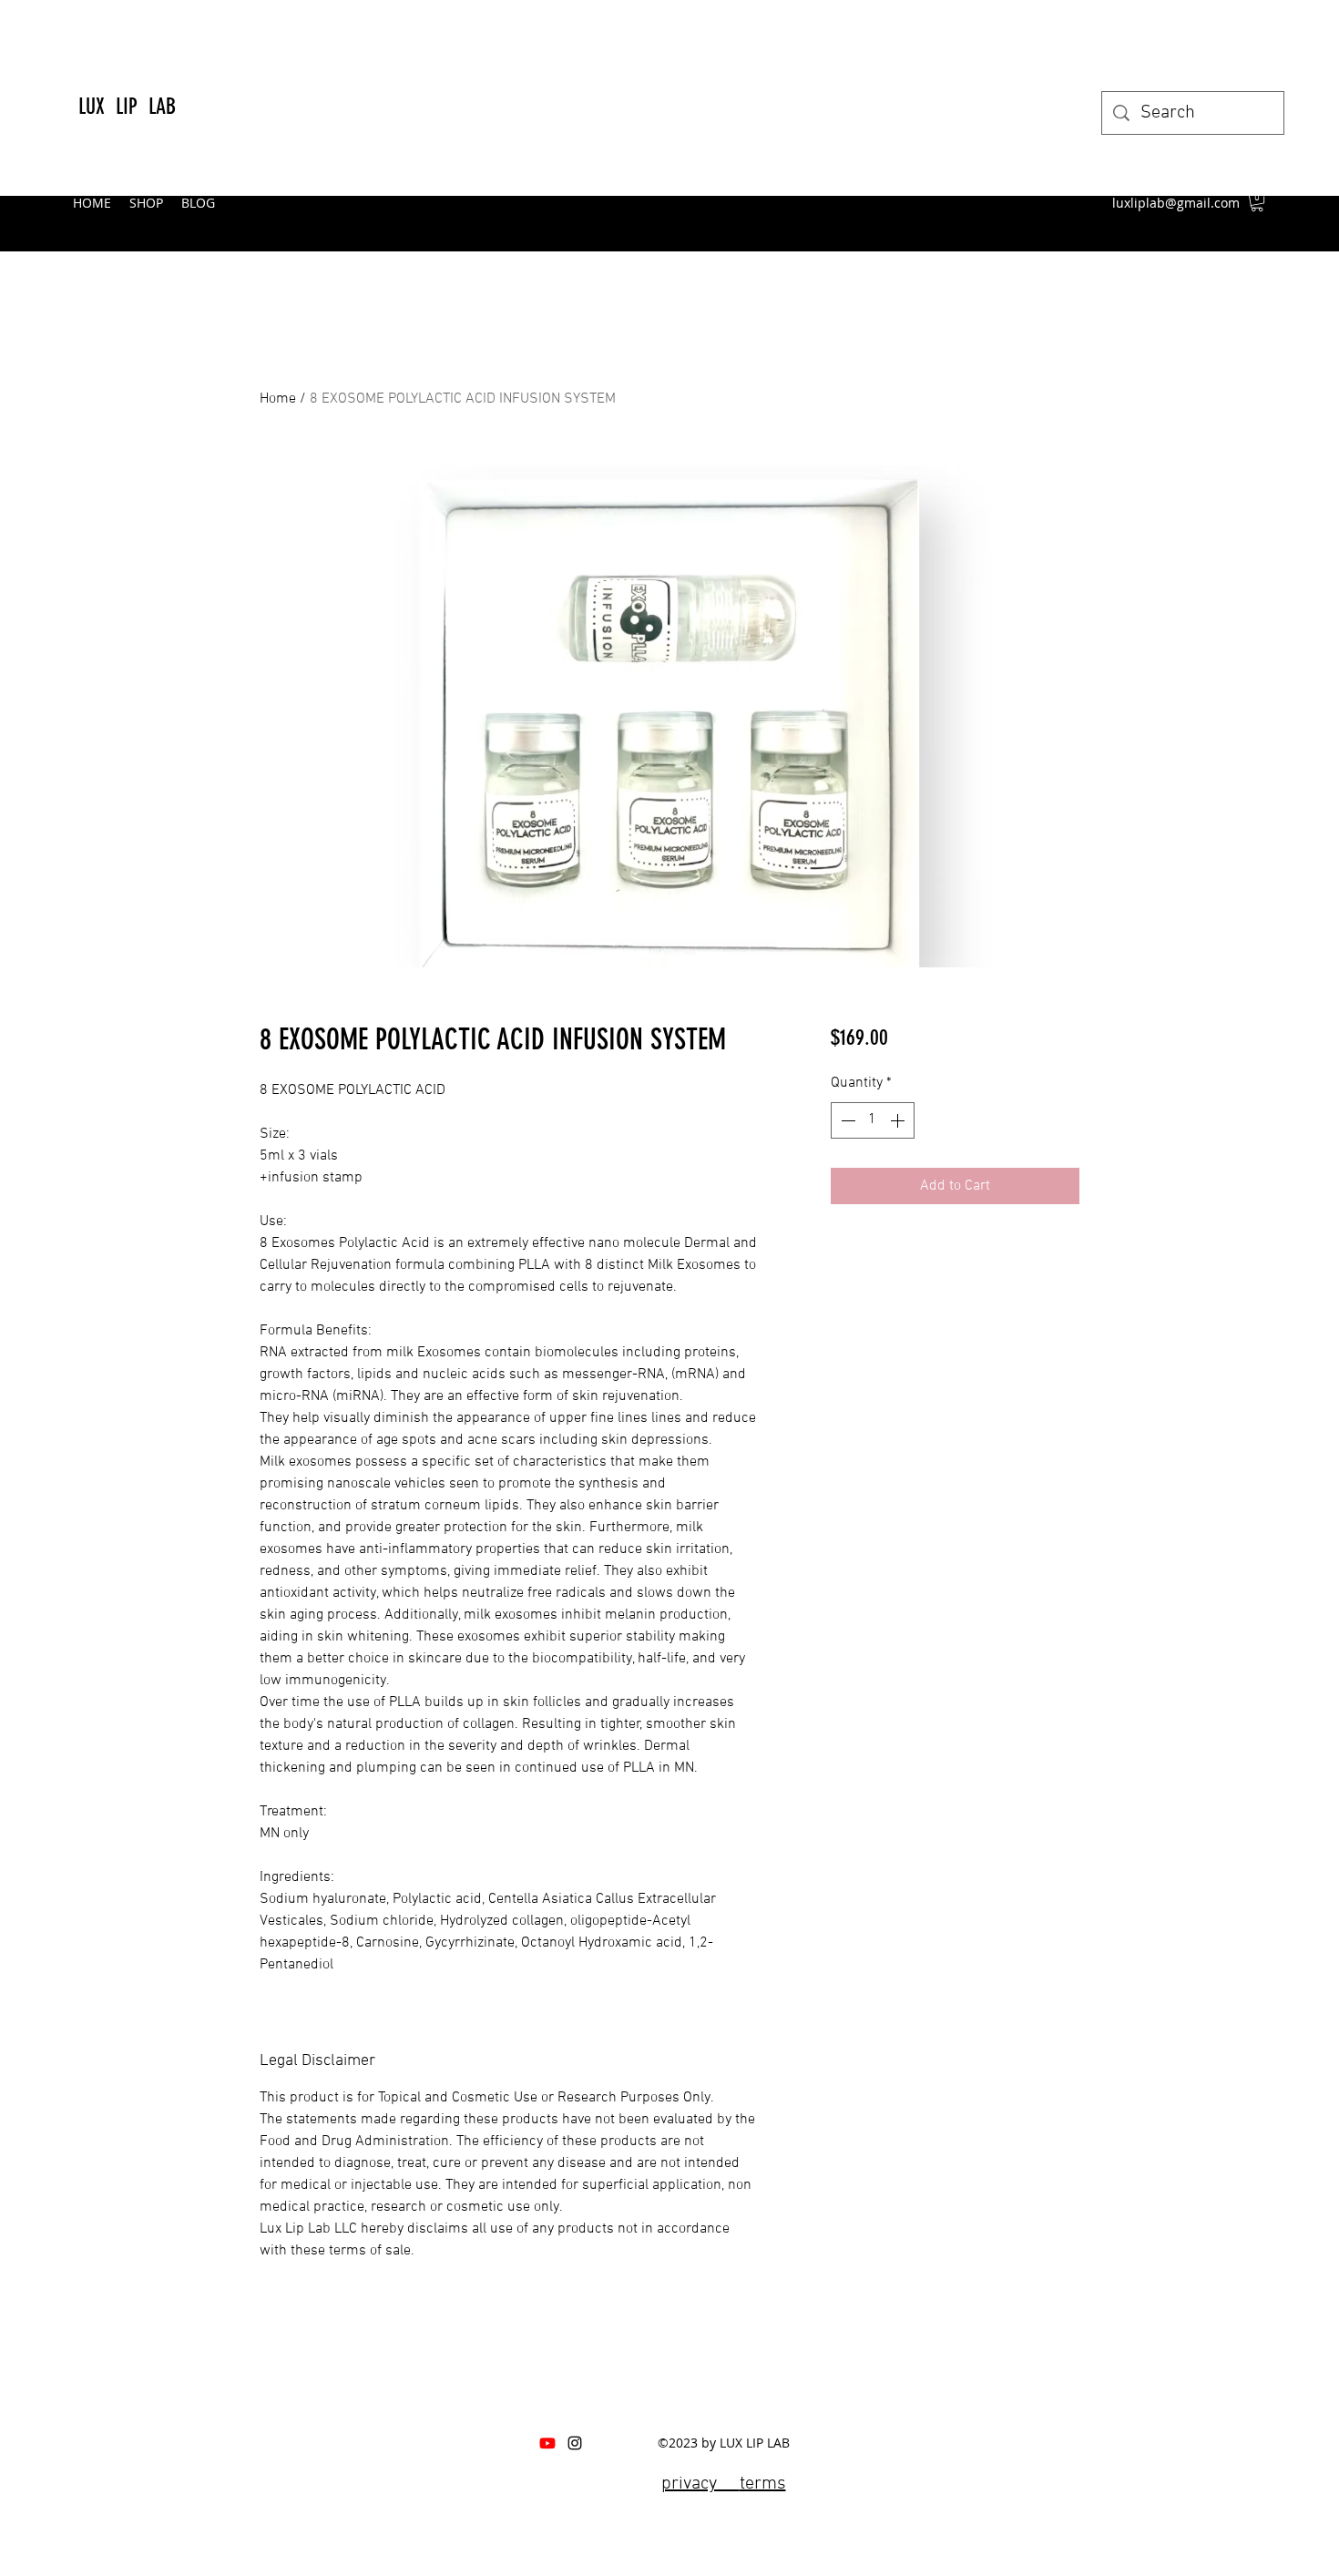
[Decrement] (846, 1120)
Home (278, 399)
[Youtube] (547, 2443)
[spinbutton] (873, 1120)
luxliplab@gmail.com (1176, 203)
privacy (700, 2484)
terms (763, 2484)
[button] (1257, 202)
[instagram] (575, 2443)
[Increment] (899, 1120)
